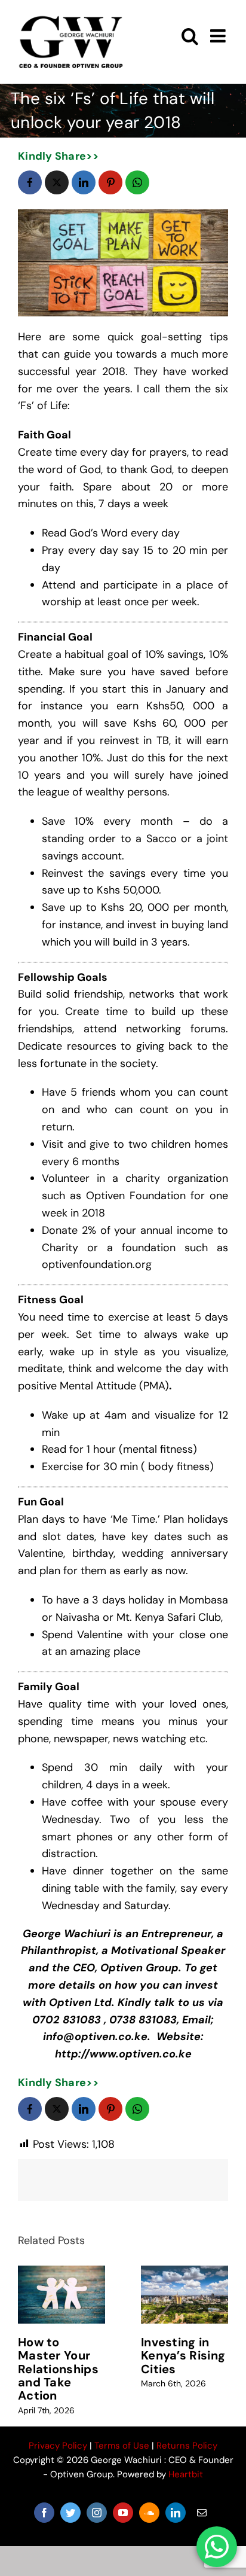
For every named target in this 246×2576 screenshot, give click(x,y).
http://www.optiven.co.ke (123, 2054)
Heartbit (186, 2474)
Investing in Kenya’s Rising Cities (183, 2356)
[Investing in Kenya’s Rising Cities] (184, 2295)
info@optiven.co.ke (95, 2037)
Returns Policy (187, 2446)
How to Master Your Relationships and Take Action (58, 2369)
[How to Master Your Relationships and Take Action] (61, 2295)
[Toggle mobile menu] (219, 36)
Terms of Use (122, 2446)
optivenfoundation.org (97, 1264)
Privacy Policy (58, 2446)
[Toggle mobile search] (190, 36)
